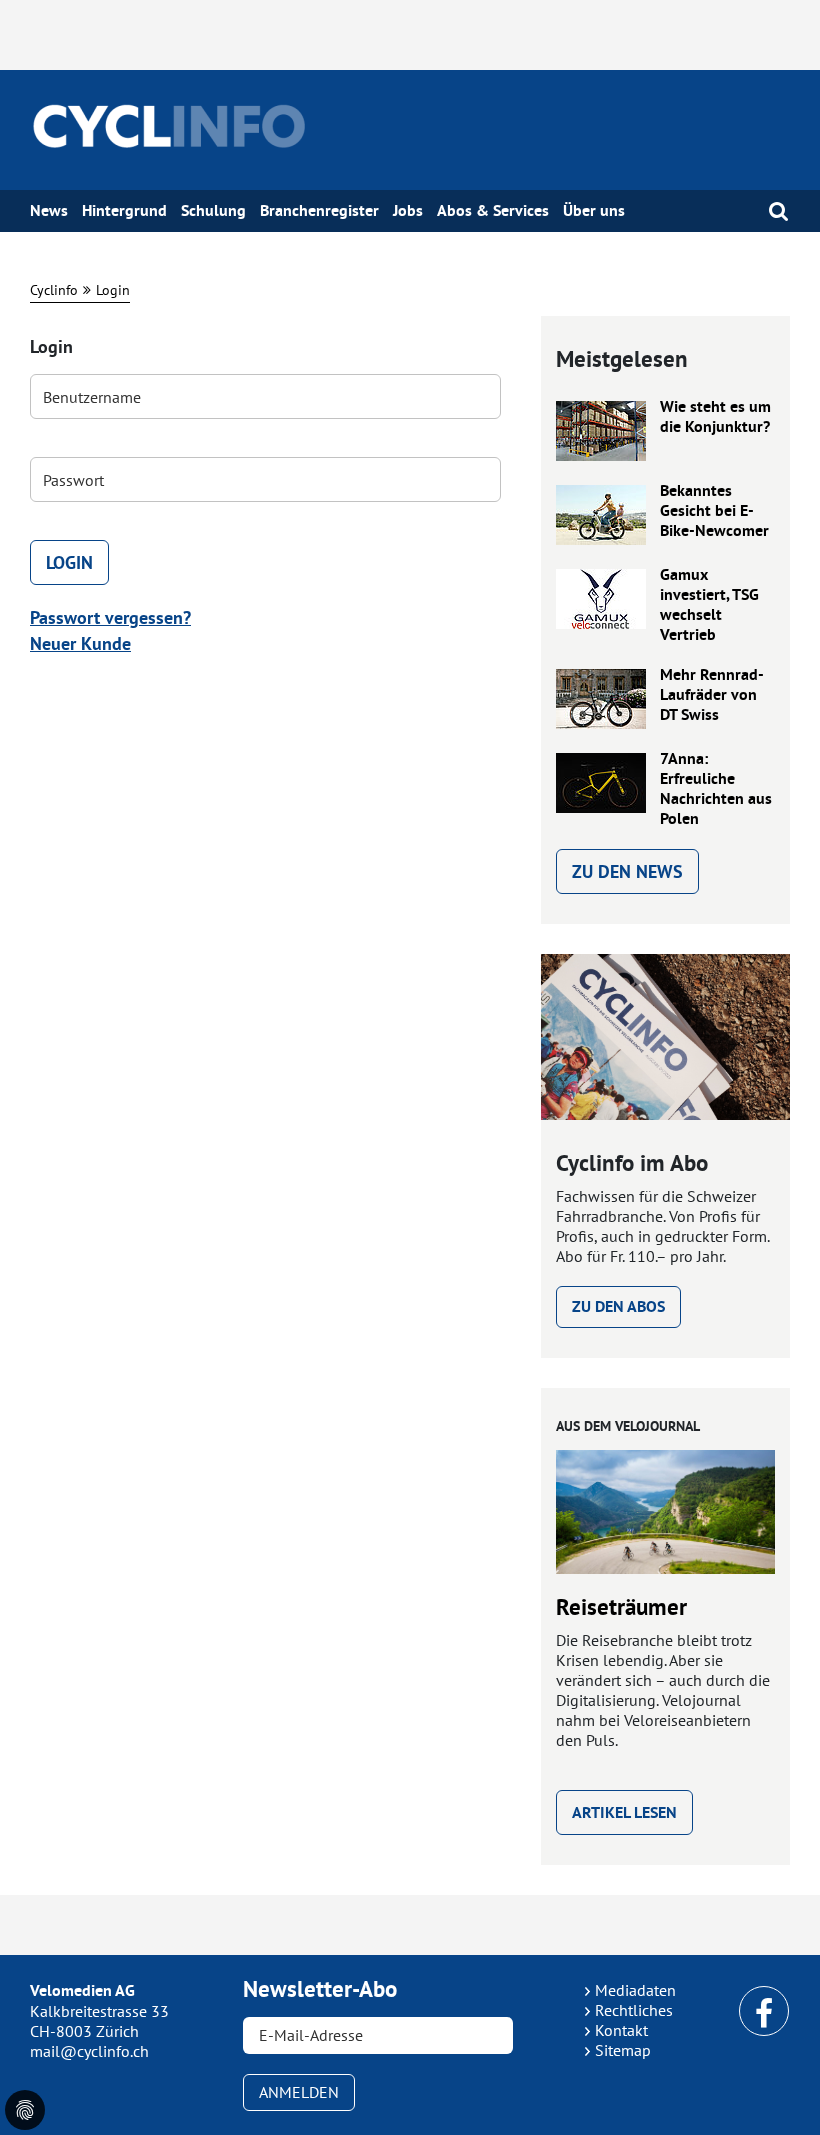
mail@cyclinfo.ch (89, 2051)
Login (113, 290)
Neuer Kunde (80, 643)
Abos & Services (493, 211)
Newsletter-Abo (320, 1989)
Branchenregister (319, 211)
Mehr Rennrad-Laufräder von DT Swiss (712, 695)
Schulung (213, 211)
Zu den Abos (618, 1306)
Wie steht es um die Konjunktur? (715, 417)
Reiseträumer (621, 1607)
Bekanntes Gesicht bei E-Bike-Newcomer (714, 511)
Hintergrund (124, 211)
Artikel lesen (624, 1812)
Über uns (594, 211)
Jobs (408, 211)
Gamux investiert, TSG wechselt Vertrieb (709, 605)
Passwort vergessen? (110, 617)
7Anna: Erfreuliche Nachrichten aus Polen (716, 789)
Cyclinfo (54, 290)
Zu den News (627, 871)
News (49, 211)
